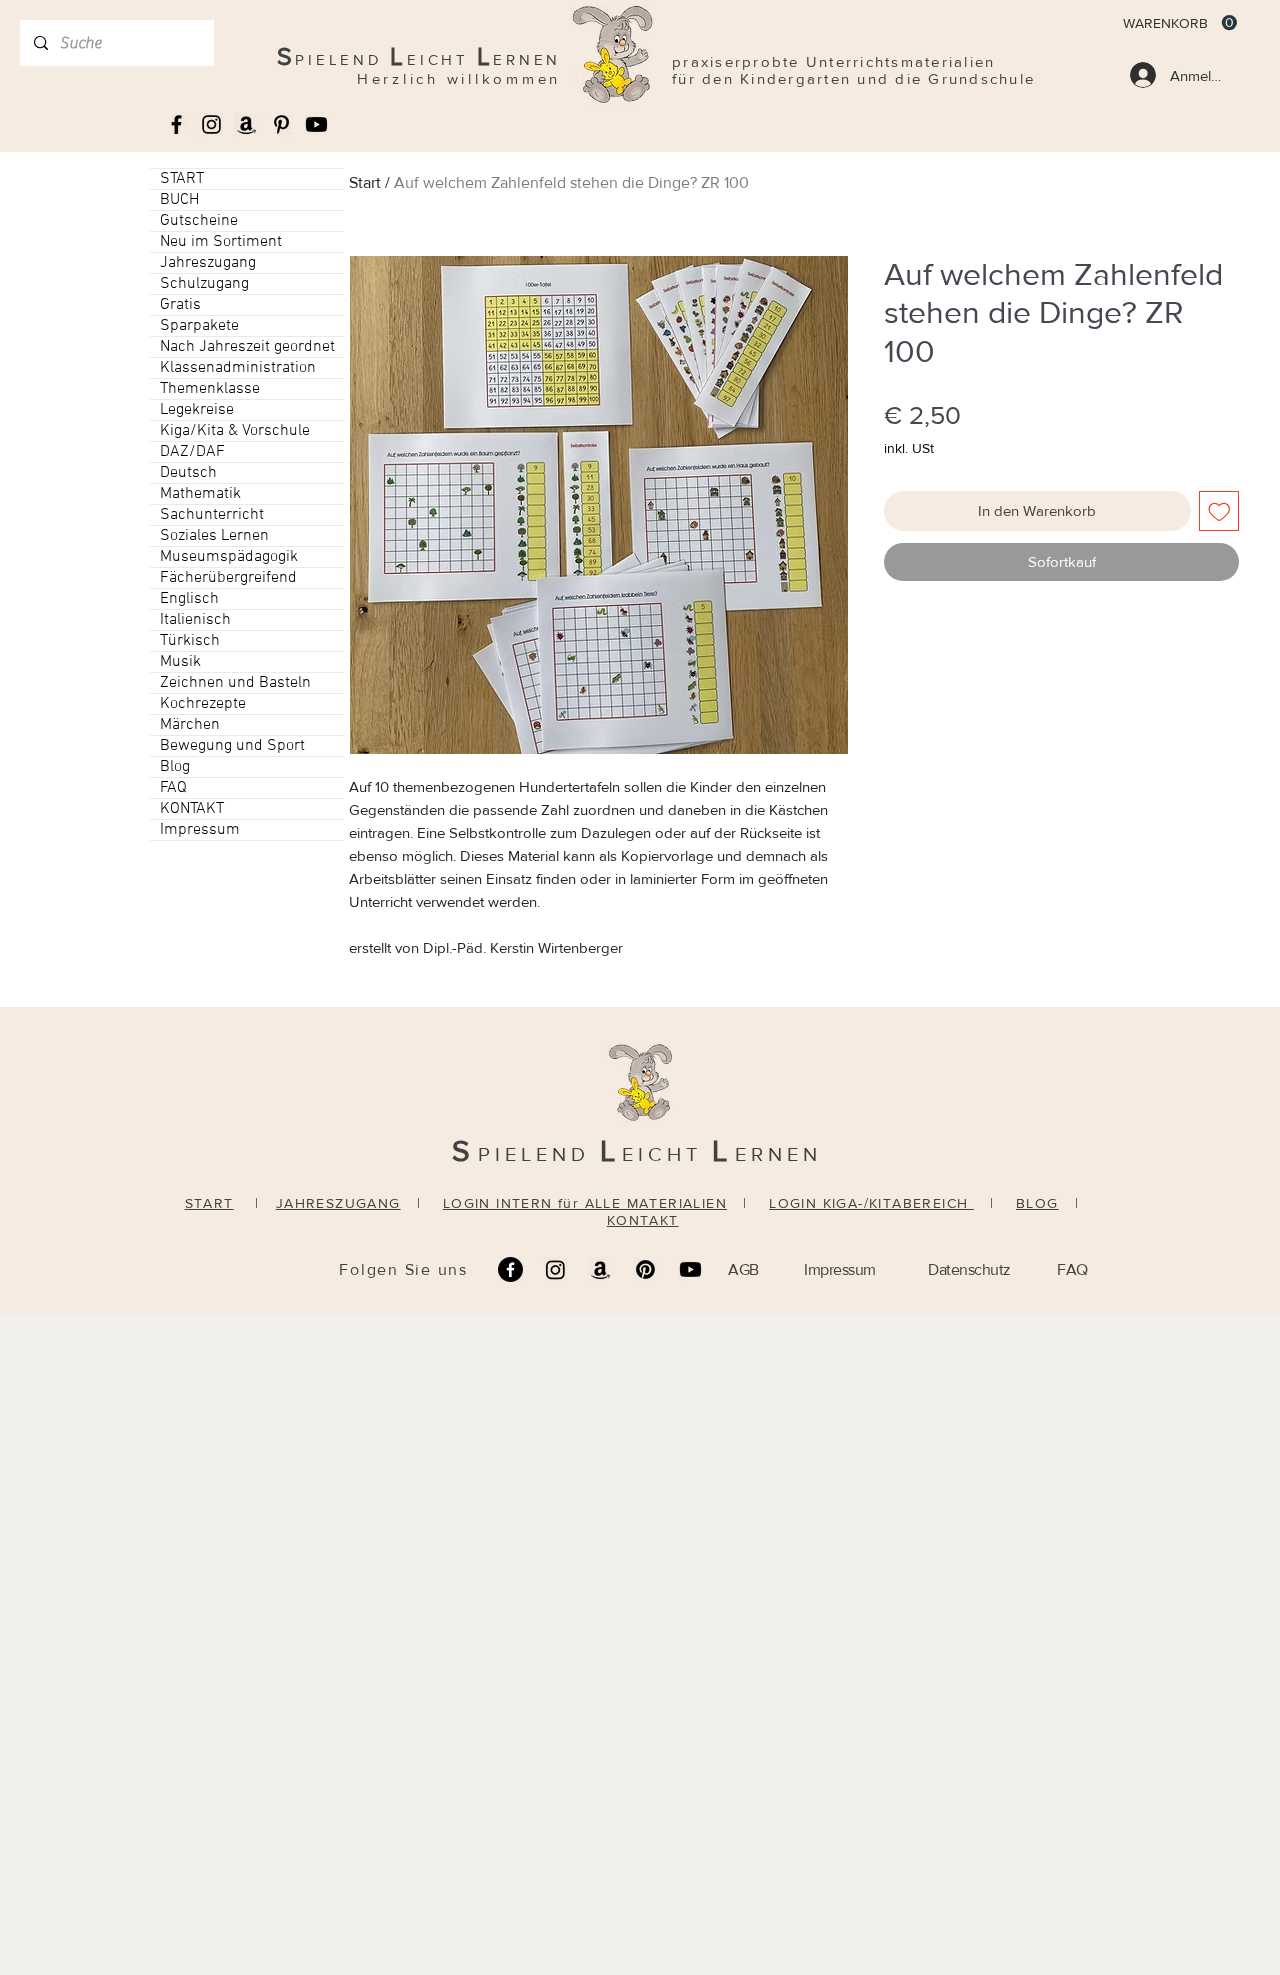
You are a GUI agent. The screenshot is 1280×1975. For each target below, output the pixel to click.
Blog (175, 767)
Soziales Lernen (214, 536)
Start (365, 182)
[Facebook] (510, 1269)
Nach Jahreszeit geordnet (247, 347)
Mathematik (200, 494)
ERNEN (778, 1154)
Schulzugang (204, 284)
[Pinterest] (645, 1269)
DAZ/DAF (192, 452)
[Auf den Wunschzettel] (1219, 511)
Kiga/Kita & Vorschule (235, 431)
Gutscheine (199, 221)
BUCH (179, 200)
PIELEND (539, 1154)
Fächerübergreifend (228, 578)
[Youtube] (316, 124)
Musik (180, 662)
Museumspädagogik (229, 557)
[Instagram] (555, 1269)
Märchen (190, 725)
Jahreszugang (208, 263)
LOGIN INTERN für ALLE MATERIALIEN (585, 1203)
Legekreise (197, 410)
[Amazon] (600, 1269)
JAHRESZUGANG (338, 1203)
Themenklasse (210, 389)
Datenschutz (969, 1269)
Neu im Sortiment (221, 242)
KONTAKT (192, 809)
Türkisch (190, 641)
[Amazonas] (246, 124)
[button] (1180, 23)
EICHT (667, 1154)
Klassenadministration (238, 368)
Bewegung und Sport (232, 746)
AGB (743, 1269)
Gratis (180, 305)
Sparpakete (199, 326)
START (182, 179)
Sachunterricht (212, 515)
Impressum (200, 830)
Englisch (189, 599)
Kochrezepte (203, 704)
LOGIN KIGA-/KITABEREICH (871, 1203)
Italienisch (195, 620)
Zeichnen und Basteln (235, 683)
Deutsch (188, 473)
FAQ (173, 788)
